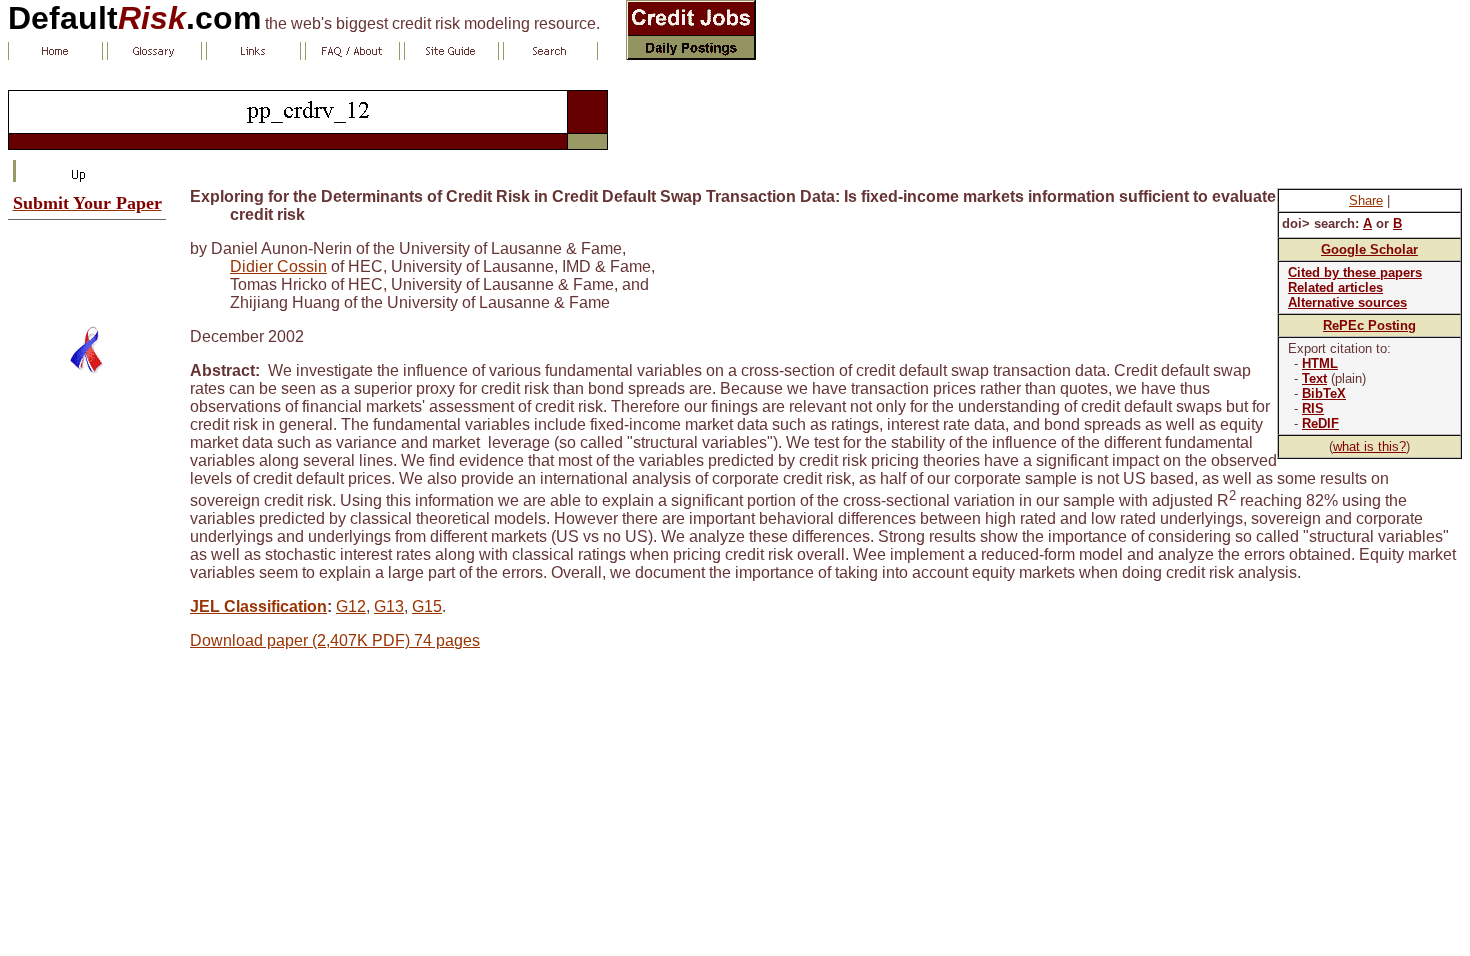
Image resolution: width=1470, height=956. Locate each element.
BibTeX (1324, 393)
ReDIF (1320, 423)
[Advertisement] (87, 265)
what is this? (1369, 446)
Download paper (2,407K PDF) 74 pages (335, 640)
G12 (351, 606)
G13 (389, 606)
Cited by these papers (1355, 272)
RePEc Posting (1369, 325)
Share (1366, 200)
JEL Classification (258, 606)
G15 (427, 606)
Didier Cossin (278, 266)
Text (1314, 378)
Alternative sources (1347, 302)
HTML (1320, 363)
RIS (1313, 408)
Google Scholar (1369, 249)
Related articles (1335, 287)
